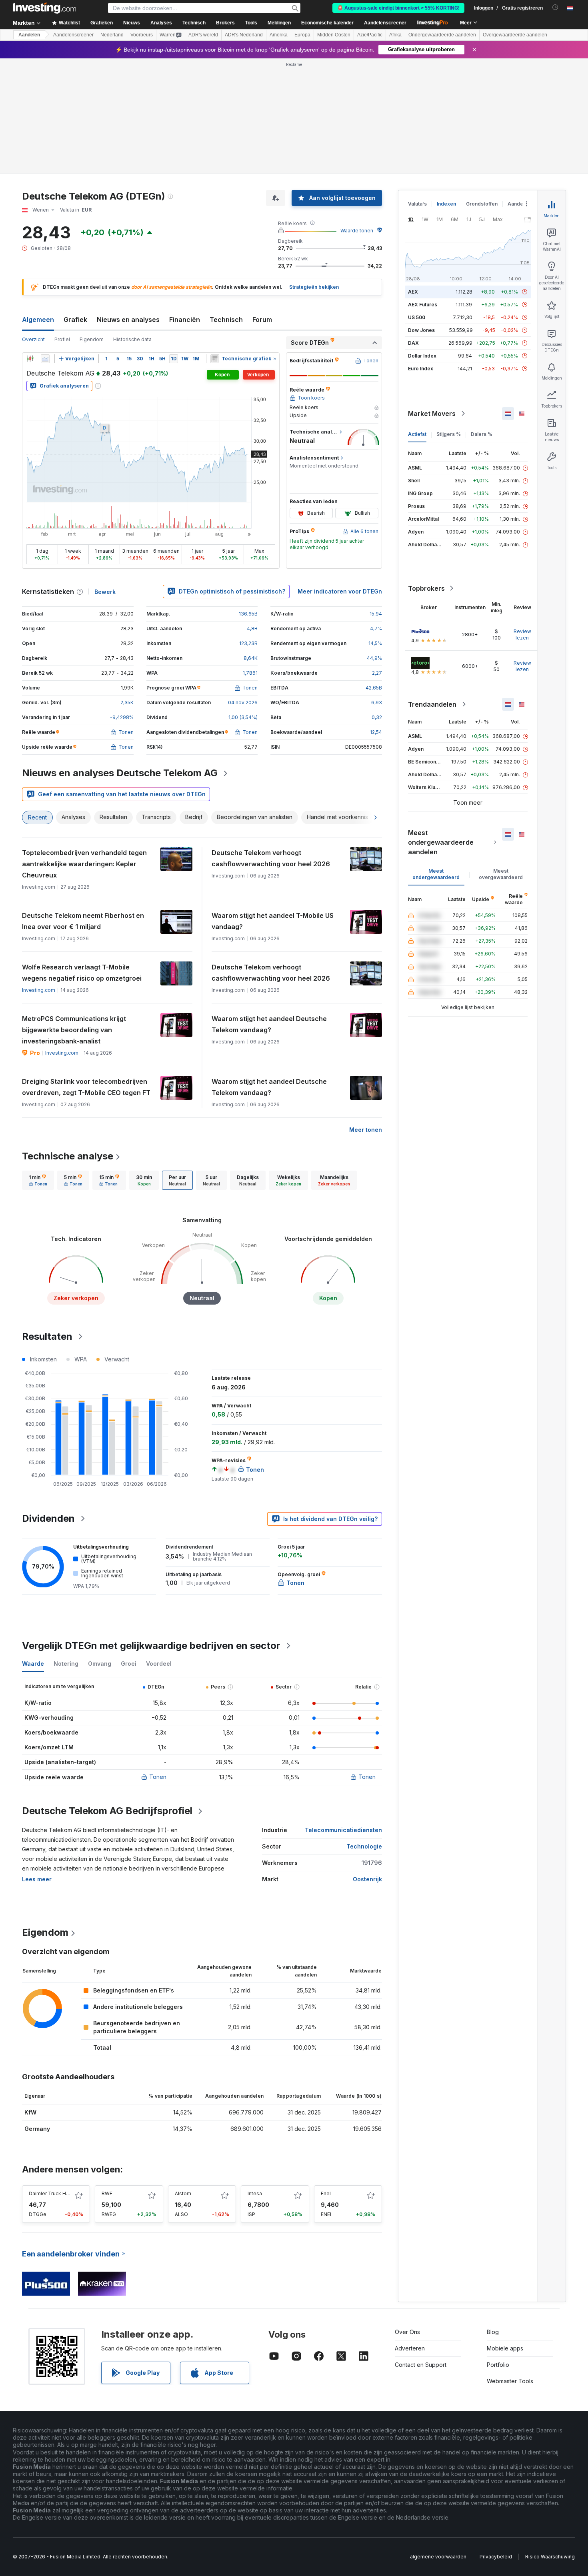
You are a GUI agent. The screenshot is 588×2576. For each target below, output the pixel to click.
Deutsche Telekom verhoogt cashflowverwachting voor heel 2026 (271, 858)
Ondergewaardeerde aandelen (442, 35)
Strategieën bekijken (314, 287)
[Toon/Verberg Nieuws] (215, 359)
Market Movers (432, 414)
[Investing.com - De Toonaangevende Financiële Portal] (44, 8)
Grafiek (75, 320)
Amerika (279, 35)
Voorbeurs (142, 35)
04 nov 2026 (243, 702)
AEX (413, 292)
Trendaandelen (432, 704)
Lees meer (37, 1879)
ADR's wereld (203, 35)
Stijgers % (449, 434)
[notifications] (555, 7)
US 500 (417, 317)
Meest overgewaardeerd (501, 874)
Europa (302, 35)
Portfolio (498, 2365)
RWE (107, 2193)
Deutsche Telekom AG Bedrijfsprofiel (107, 1811)
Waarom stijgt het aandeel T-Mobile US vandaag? (273, 921)
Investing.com (39, 990)
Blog (493, 2332)
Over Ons (407, 2332)
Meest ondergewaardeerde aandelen (441, 842)
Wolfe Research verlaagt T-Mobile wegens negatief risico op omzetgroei (82, 973)
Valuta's (417, 204)
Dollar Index (422, 356)
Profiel (62, 339)
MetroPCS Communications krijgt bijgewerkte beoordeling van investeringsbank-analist (74, 1030)
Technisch (226, 320)
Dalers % (482, 434)
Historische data (132, 339)
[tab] (38, 1180)
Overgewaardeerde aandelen (515, 35)
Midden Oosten (334, 35)
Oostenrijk (367, 1879)
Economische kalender (327, 23)
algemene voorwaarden (438, 2557)
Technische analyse (68, 1156)
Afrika (395, 35)
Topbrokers (426, 588)
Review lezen (522, 635)
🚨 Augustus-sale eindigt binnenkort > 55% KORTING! (398, 8)
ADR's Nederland (244, 35)
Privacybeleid (496, 2557)
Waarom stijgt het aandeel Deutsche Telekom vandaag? (269, 1024)
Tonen (158, 1777)
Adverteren (410, 2348)
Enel (326, 2193)
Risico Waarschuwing (550, 2557)
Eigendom (92, 339)
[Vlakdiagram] (45, 359)
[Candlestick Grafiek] (30, 359)
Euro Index (421, 369)
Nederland (112, 35)
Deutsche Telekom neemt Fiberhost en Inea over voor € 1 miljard (83, 921)
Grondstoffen (482, 204)
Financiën (185, 320)
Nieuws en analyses (128, 320)
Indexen (446, 204)
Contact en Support (421, 2365)
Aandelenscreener (385, 23)
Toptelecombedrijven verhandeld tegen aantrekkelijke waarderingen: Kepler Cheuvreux (84, 864)
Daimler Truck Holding (55, 2193)
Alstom (183, 2193)
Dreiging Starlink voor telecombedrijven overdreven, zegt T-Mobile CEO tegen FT (86, 1087)
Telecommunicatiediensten (343, 1830)
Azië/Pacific (370, 35)
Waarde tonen (357, 231)
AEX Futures (423, 305)
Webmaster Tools (510, 2381)
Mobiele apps (505, 2348)
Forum (262, 320)
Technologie (364, 1846)
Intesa (255, 2193)
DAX (413, 343)
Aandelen (29, 35)
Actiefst (417, 434)
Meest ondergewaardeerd (436, 874)
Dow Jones (421, 330)
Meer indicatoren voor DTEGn (340, 591)
